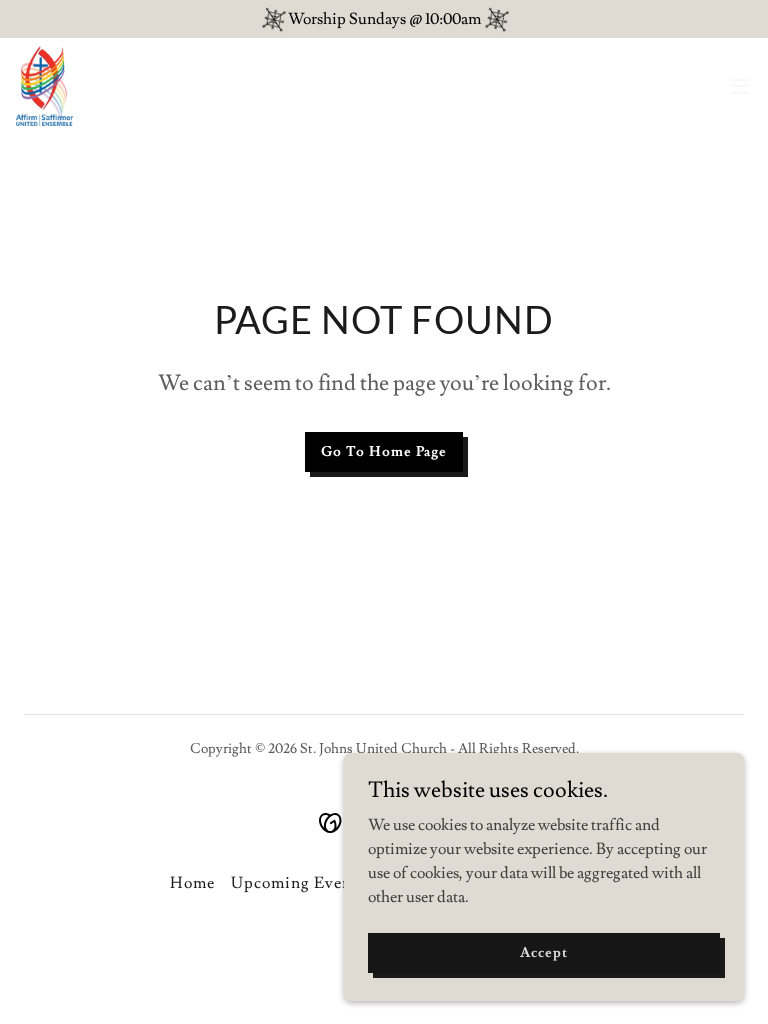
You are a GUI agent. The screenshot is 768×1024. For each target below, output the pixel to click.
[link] (44, 86)
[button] (740, 86)
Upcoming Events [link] (298, 883)
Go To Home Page (384, 452)
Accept (543, 952)
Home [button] (192, 883)
